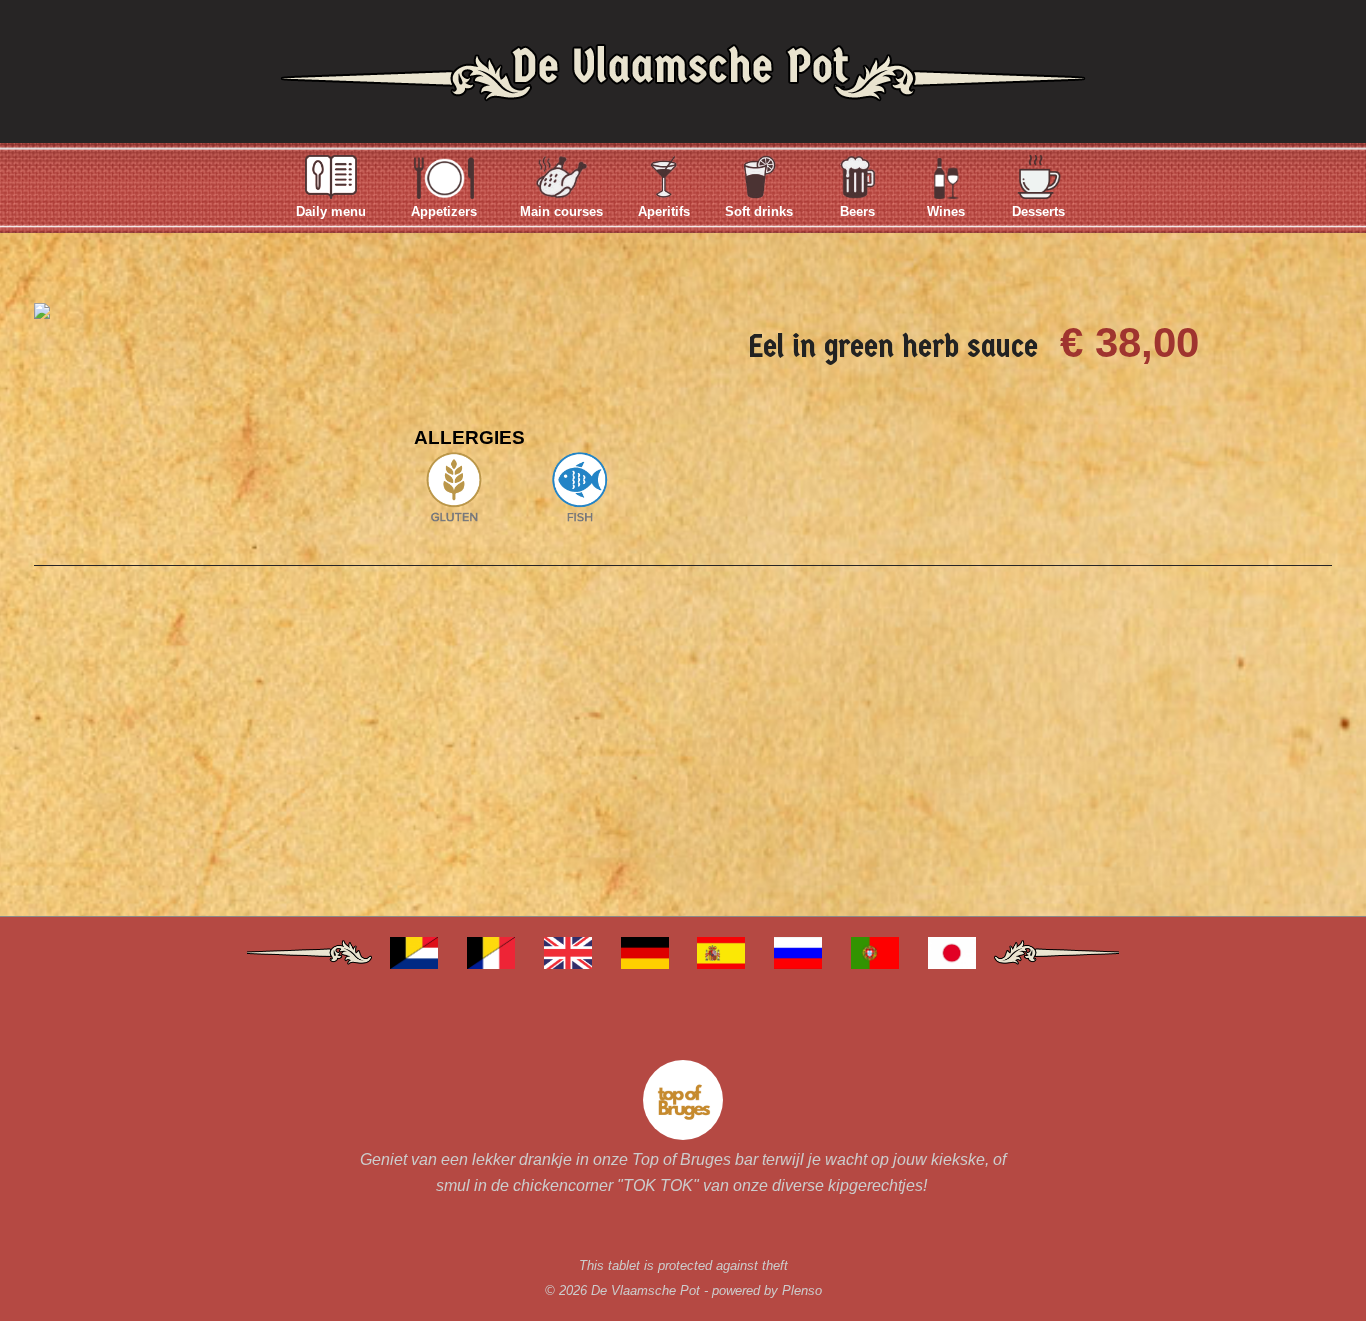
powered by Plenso (767, 1290)
